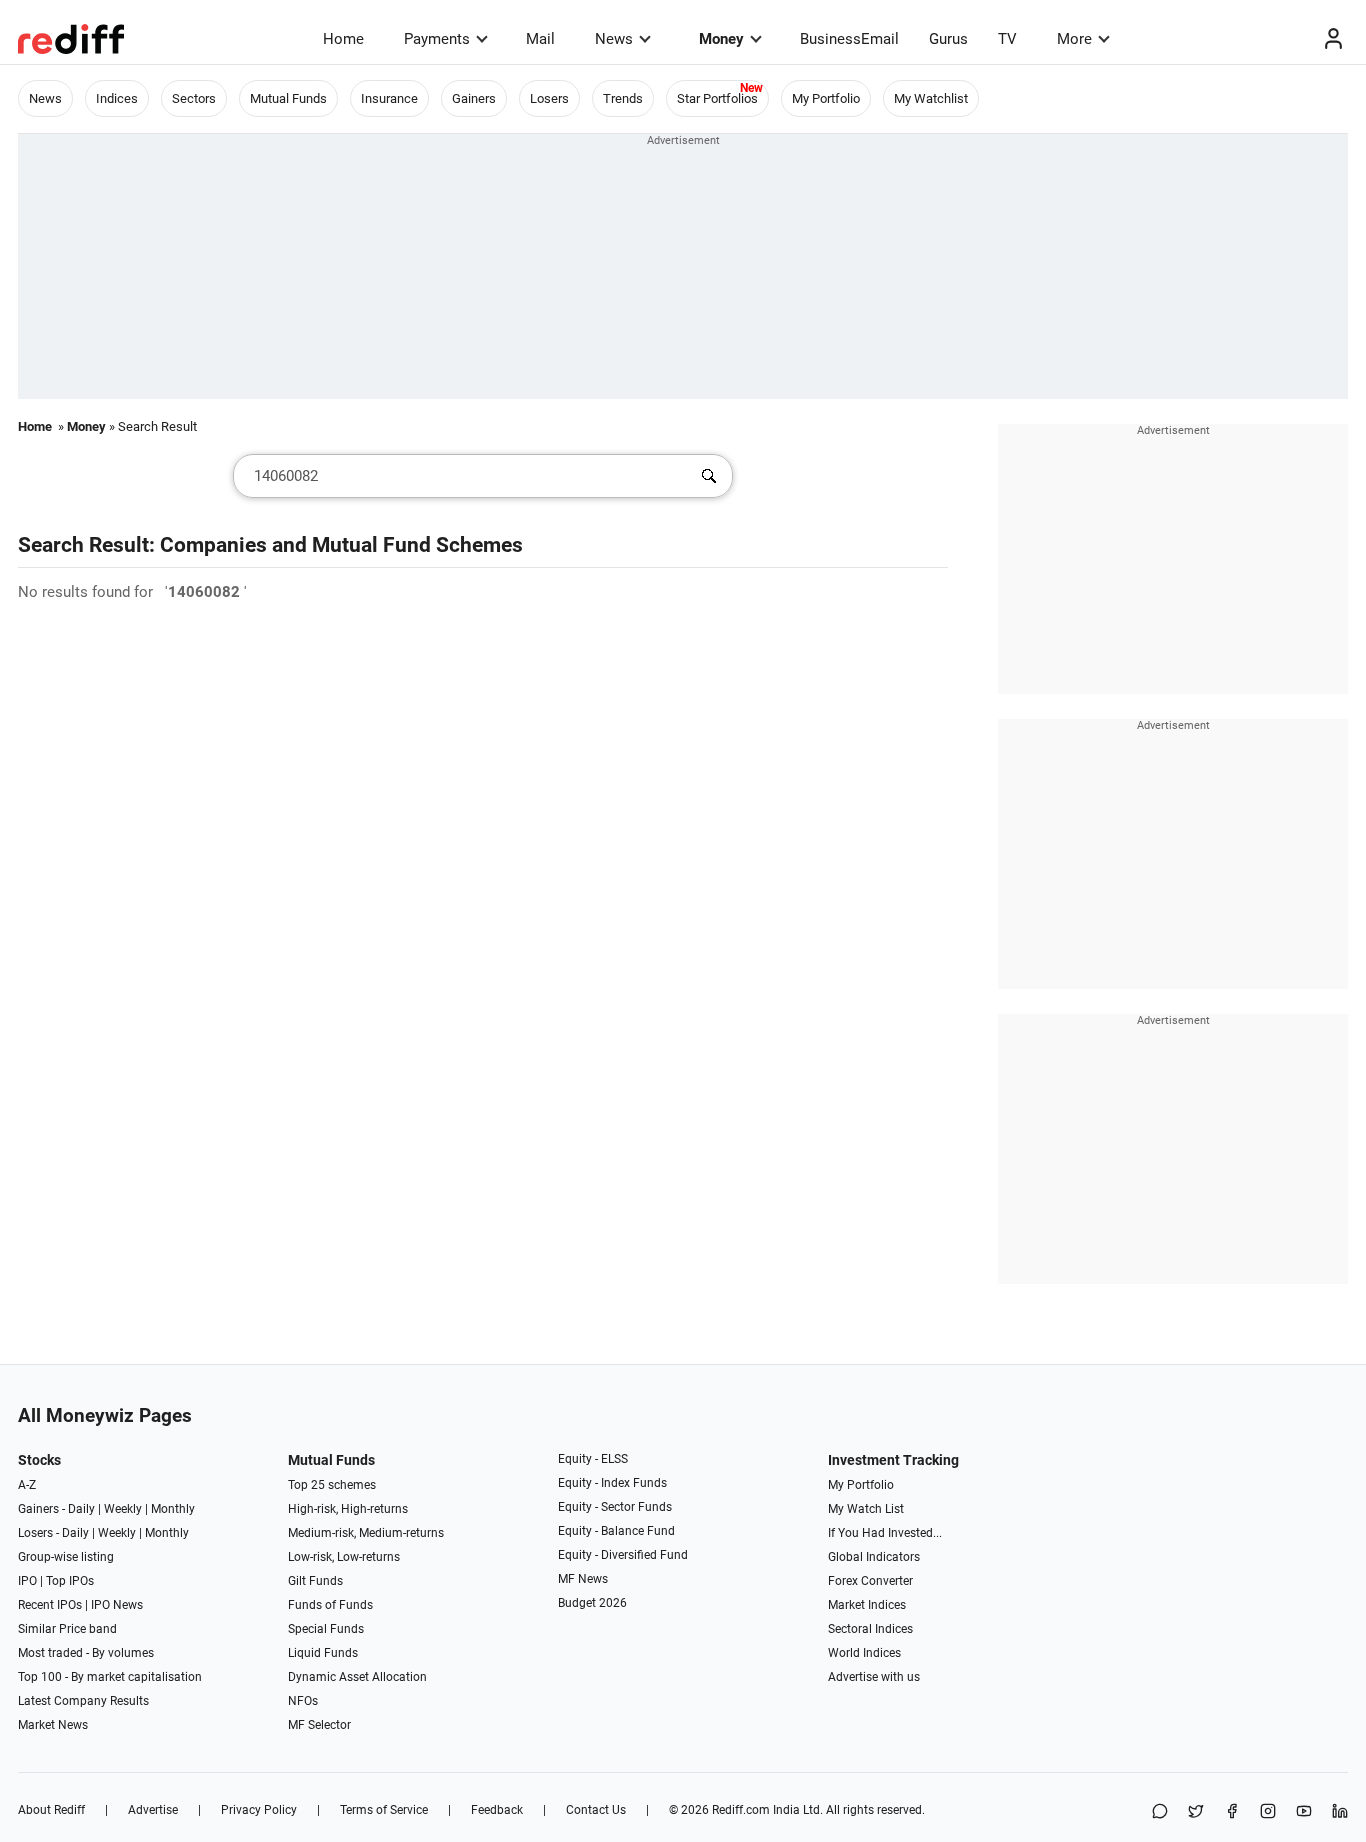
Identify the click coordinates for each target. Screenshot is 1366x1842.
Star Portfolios (717, 98)
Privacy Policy (259, 1810)
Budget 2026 (592, 1603)
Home (343, 39)
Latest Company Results (83, 1701)
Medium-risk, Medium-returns (366, 1533)
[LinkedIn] (1340, 1812)
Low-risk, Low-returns (344, 1557)
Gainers (474, 98)
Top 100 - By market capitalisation (110, 1677)
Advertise (153, 1810)
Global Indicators (874, 1557)
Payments (437, 39)
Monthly (173, 1509)
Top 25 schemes (332, 1485)
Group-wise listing (66, 1557)
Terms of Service (384, 1810)
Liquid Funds (323, 1653)
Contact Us (596, 1810)
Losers (549, 98)
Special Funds (326, 1629)
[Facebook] (1232, 1812)
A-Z (27, 1485)
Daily (81, 1509)
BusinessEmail (849, 39)
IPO (27, 1581)
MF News (583, 1579)
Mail (540, 39)
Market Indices (867, 1605)
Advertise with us (874, 1677)
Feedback (497, 1810)
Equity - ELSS (593, 1459)
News (614, 39)
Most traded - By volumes (86, 1653)
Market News (53, 1725)
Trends (623, 98)
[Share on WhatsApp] (1160, 1812)
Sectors (194, 98)
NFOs (303, 1701)
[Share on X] (1196, 1812)
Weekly (123, 1509)
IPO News (117, 1605)
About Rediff (51, 1810)
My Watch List (866, 1509)
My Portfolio (826, 98)
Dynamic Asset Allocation (357, 1677)
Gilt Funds (315, 1581)
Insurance (389, 98)
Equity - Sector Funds (615, 1507)
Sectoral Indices (870, 1629)
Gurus (948, 39)
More (1074, 39)
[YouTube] (1304, 1812)
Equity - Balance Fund (616, 1531)
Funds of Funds (330, 1605)
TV (1007, 39)
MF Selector (319, 1725)
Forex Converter (870, 1581)
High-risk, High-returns (348, 1509)
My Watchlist (931, 98)
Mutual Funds (288, 98)
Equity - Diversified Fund (623, 1555)
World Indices (864, 1653)
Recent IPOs (50, 1605)
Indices (117, 98)
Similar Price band (67, 1629)
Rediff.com (741, 1810)
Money (721, 39)
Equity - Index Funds (612, 1483)
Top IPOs (70, 1581)
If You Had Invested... (885, 1533)
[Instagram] (1268, 1812)
